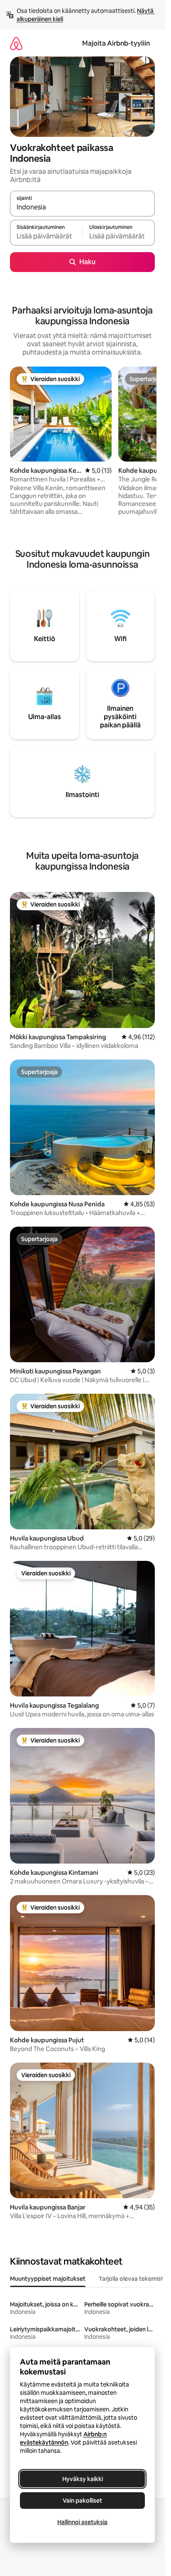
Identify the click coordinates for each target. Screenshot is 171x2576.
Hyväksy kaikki (83, 2479)
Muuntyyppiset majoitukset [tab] (48, 2279)
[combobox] (82, 207)
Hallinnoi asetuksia (82, 2522)
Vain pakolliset (82, 2501)
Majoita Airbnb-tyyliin (116, 43)
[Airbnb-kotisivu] (16, 43)
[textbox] (46, 236)
